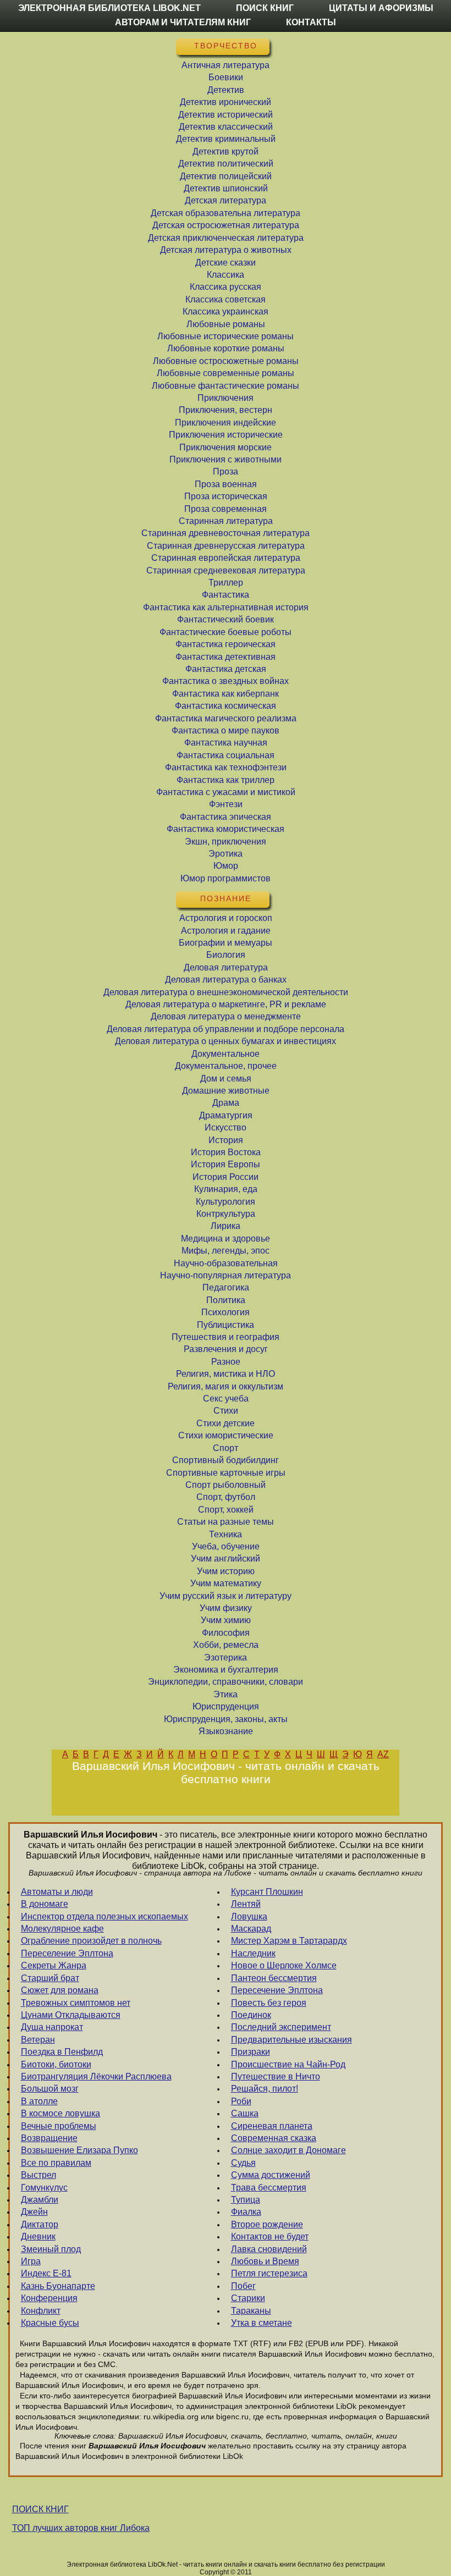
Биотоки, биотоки (56, 2064)
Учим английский (226, 1559)
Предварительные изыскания (291, 2040)
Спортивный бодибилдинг (226, 1460)
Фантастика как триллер (226, 780)
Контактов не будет (270, 2236)
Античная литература (226, 65)
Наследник (253, 1953)
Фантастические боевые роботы (226, 632)
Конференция (49, 2298)
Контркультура (226, 1214)
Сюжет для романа (60, 1990)
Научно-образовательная (226, 1263)
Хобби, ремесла (226, 1645)
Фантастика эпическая (226, 817)
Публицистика (226, 1325)
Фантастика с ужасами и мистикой (226, 792)
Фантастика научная (226, 743)
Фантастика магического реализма (226, 718)
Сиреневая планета (272, 2126)
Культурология (226, 1202)
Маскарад (251, 1929)
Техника (226, 1534)
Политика (226, 1300)
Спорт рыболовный (226, 1485)
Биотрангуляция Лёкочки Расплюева (96, 2076)
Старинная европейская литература (226, 558)
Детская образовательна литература (226, 213)
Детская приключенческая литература (226, 238)
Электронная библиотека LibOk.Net (109, 8)
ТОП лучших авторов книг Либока (81, 2528)
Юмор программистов (226, 878)
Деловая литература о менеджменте (226, 1016)
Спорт (226, 1448)
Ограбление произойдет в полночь (91, 1941)
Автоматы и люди (57, 1892)
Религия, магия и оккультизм (226, 1386)
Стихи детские (226, 1423)
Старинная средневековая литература (226, 570)
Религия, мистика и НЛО (226, 1374)
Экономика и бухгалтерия (226, 1670)
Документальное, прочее (226, 1066)
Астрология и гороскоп (226, 918)
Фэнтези (226, 804)
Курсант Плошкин (267, 1892)
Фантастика (226, 595)
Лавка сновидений (269, 2249)
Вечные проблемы (59, 2126)
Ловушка (249, 1916)
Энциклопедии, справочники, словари (226, 1682)
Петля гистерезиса (269, 2273)
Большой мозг (50, 2089)
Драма (226, 1103)
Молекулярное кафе (62, 1929)
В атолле (39, 2101)
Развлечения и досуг (226, 1349)
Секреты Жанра (54, 1965)
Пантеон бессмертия (274, 1978)
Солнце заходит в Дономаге (288, 2150)
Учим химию (226, 1620)
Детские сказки (226, 263)
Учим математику (226, 1583)
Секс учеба (226, 1399)
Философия (226, 1633)
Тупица (246, 2200)
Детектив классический (226, 127)
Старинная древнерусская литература (226, 546)
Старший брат (50, 1978)
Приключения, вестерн (226, 410)
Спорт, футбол (226, 1497)
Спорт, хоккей (226, 1510)
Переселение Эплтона (67, 1953)
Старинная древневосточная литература (226, 533)
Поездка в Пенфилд (62, 2052)
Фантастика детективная (226, 657)
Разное (226, 1362)
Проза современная (226, 509)
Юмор (226, 866)
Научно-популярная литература (226, 1275)
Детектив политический (226, 164)
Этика (226, 1694)
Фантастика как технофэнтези (226, 767)
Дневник (38, 2236)
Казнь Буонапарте (58, 2286)
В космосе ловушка (61, 2113)
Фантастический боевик (226, 619)
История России (226, 1177)
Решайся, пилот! (265, 2089)
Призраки (251, 2052)
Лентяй (246, 1904)
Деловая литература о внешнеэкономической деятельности (226, 992)
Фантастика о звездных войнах (226, 681)
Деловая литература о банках (226, 980)
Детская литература (226, 200)
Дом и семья (226, 1079)
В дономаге (45, 1904)
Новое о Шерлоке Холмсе (284, 1965)
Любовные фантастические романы (226, 386)
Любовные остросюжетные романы (226, 361)
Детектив (226, 90)
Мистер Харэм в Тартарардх (289, 1941)
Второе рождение (267, 2224)
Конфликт (41, 2311)
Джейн (34, 2212)
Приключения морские (226, 447)
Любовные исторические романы (226, 336)
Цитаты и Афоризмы (381, 8)
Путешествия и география (226, 1337)
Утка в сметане (262, 2323)
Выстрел (38, 2175)
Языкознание (226, 1731)
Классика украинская (226, 311)
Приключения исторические (226, 435)
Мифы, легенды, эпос (226, 1251)
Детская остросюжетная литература (226, 225)
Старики (248, 2298)
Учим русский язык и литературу (226, 1596)
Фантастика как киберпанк (226, 694)
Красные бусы (50, 2323)
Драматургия (226, 1115)
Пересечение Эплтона (277, 1990)
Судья (243, 2163)
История (226, 1140)
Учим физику (226, 1608)
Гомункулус (44, 2188)
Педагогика (226, 1287)
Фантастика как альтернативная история (226, 607)
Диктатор (40, 2224)
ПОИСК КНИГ (40, 2509)
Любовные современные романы (226, 373)
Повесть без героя (269, 2003)
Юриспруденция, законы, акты (226, 1719)
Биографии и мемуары (226, 943)
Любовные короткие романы (226, 348)
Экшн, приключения (226, 842)
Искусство (226, 1127)
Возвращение (49, 2138)
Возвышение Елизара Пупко (79, 2150)
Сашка (245, 2113)
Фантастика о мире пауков (226, 730)
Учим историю (226, 1571)
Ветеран (38, 2040)
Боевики (226, 77)
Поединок (251, 2015)
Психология (226, 1312)
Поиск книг (265, 8)
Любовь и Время (265, 2261)
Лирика (226, 1226)
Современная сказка (274, 2138)
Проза (226, 471)
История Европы (226, 1164)
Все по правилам (56, 2163)
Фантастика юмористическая (226, 829)
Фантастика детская (226, 669)
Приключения (226, 398)
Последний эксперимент (281, 2027)
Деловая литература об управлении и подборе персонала (226, 1029)
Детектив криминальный (226, 139)
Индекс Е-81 (46, 2273)
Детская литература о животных (226, 250)
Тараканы (251, 2311)
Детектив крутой (226, 151)
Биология (226, 955)
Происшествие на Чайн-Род (288, 2064)
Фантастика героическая (226, 644)
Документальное (226, 1054)
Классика (226, 275)
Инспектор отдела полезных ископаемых (105, 1916)
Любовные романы (226, 324)
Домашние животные (226, 1091)
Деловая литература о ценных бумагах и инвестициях (226, 1041)
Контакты (311, 22)
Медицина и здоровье (226, 1239)
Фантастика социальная (226, 755)
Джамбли (40, 2200)
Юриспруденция (226, 1706)
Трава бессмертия (269, 2188)
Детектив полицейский (226, 176)
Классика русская (226, 287)
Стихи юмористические (226, 1435)
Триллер (226, 583)
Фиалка (246, 2212)
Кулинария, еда (226, 1189)
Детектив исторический (226, 115)
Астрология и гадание (226, 931)
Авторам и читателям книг (183, 22)
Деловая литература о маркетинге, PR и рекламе (226, 1004)
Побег (243, 2286)
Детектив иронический (226, 102)
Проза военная (226, 484)
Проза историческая (226, 496)
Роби (241, 2101)
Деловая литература (226, 967)
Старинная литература (226, 521)
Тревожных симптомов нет (76, 2003)
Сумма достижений (271, 2175)
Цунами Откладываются (71, 2015)
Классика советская (226, 299)
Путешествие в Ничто (276, 2076)
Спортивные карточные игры (226, 1473)
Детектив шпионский (226, 188)
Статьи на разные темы (226, 1522)
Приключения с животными (226, 459)
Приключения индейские (226, 423)
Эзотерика (226, 1657)
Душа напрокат (52, 2027)
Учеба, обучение (226, 1546)
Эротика (226, 854)
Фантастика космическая (226, 706)
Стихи (226, 1411)
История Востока (226, 1152)
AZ (383, 1754)
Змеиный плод (51, 2249)
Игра (31, 2261)
